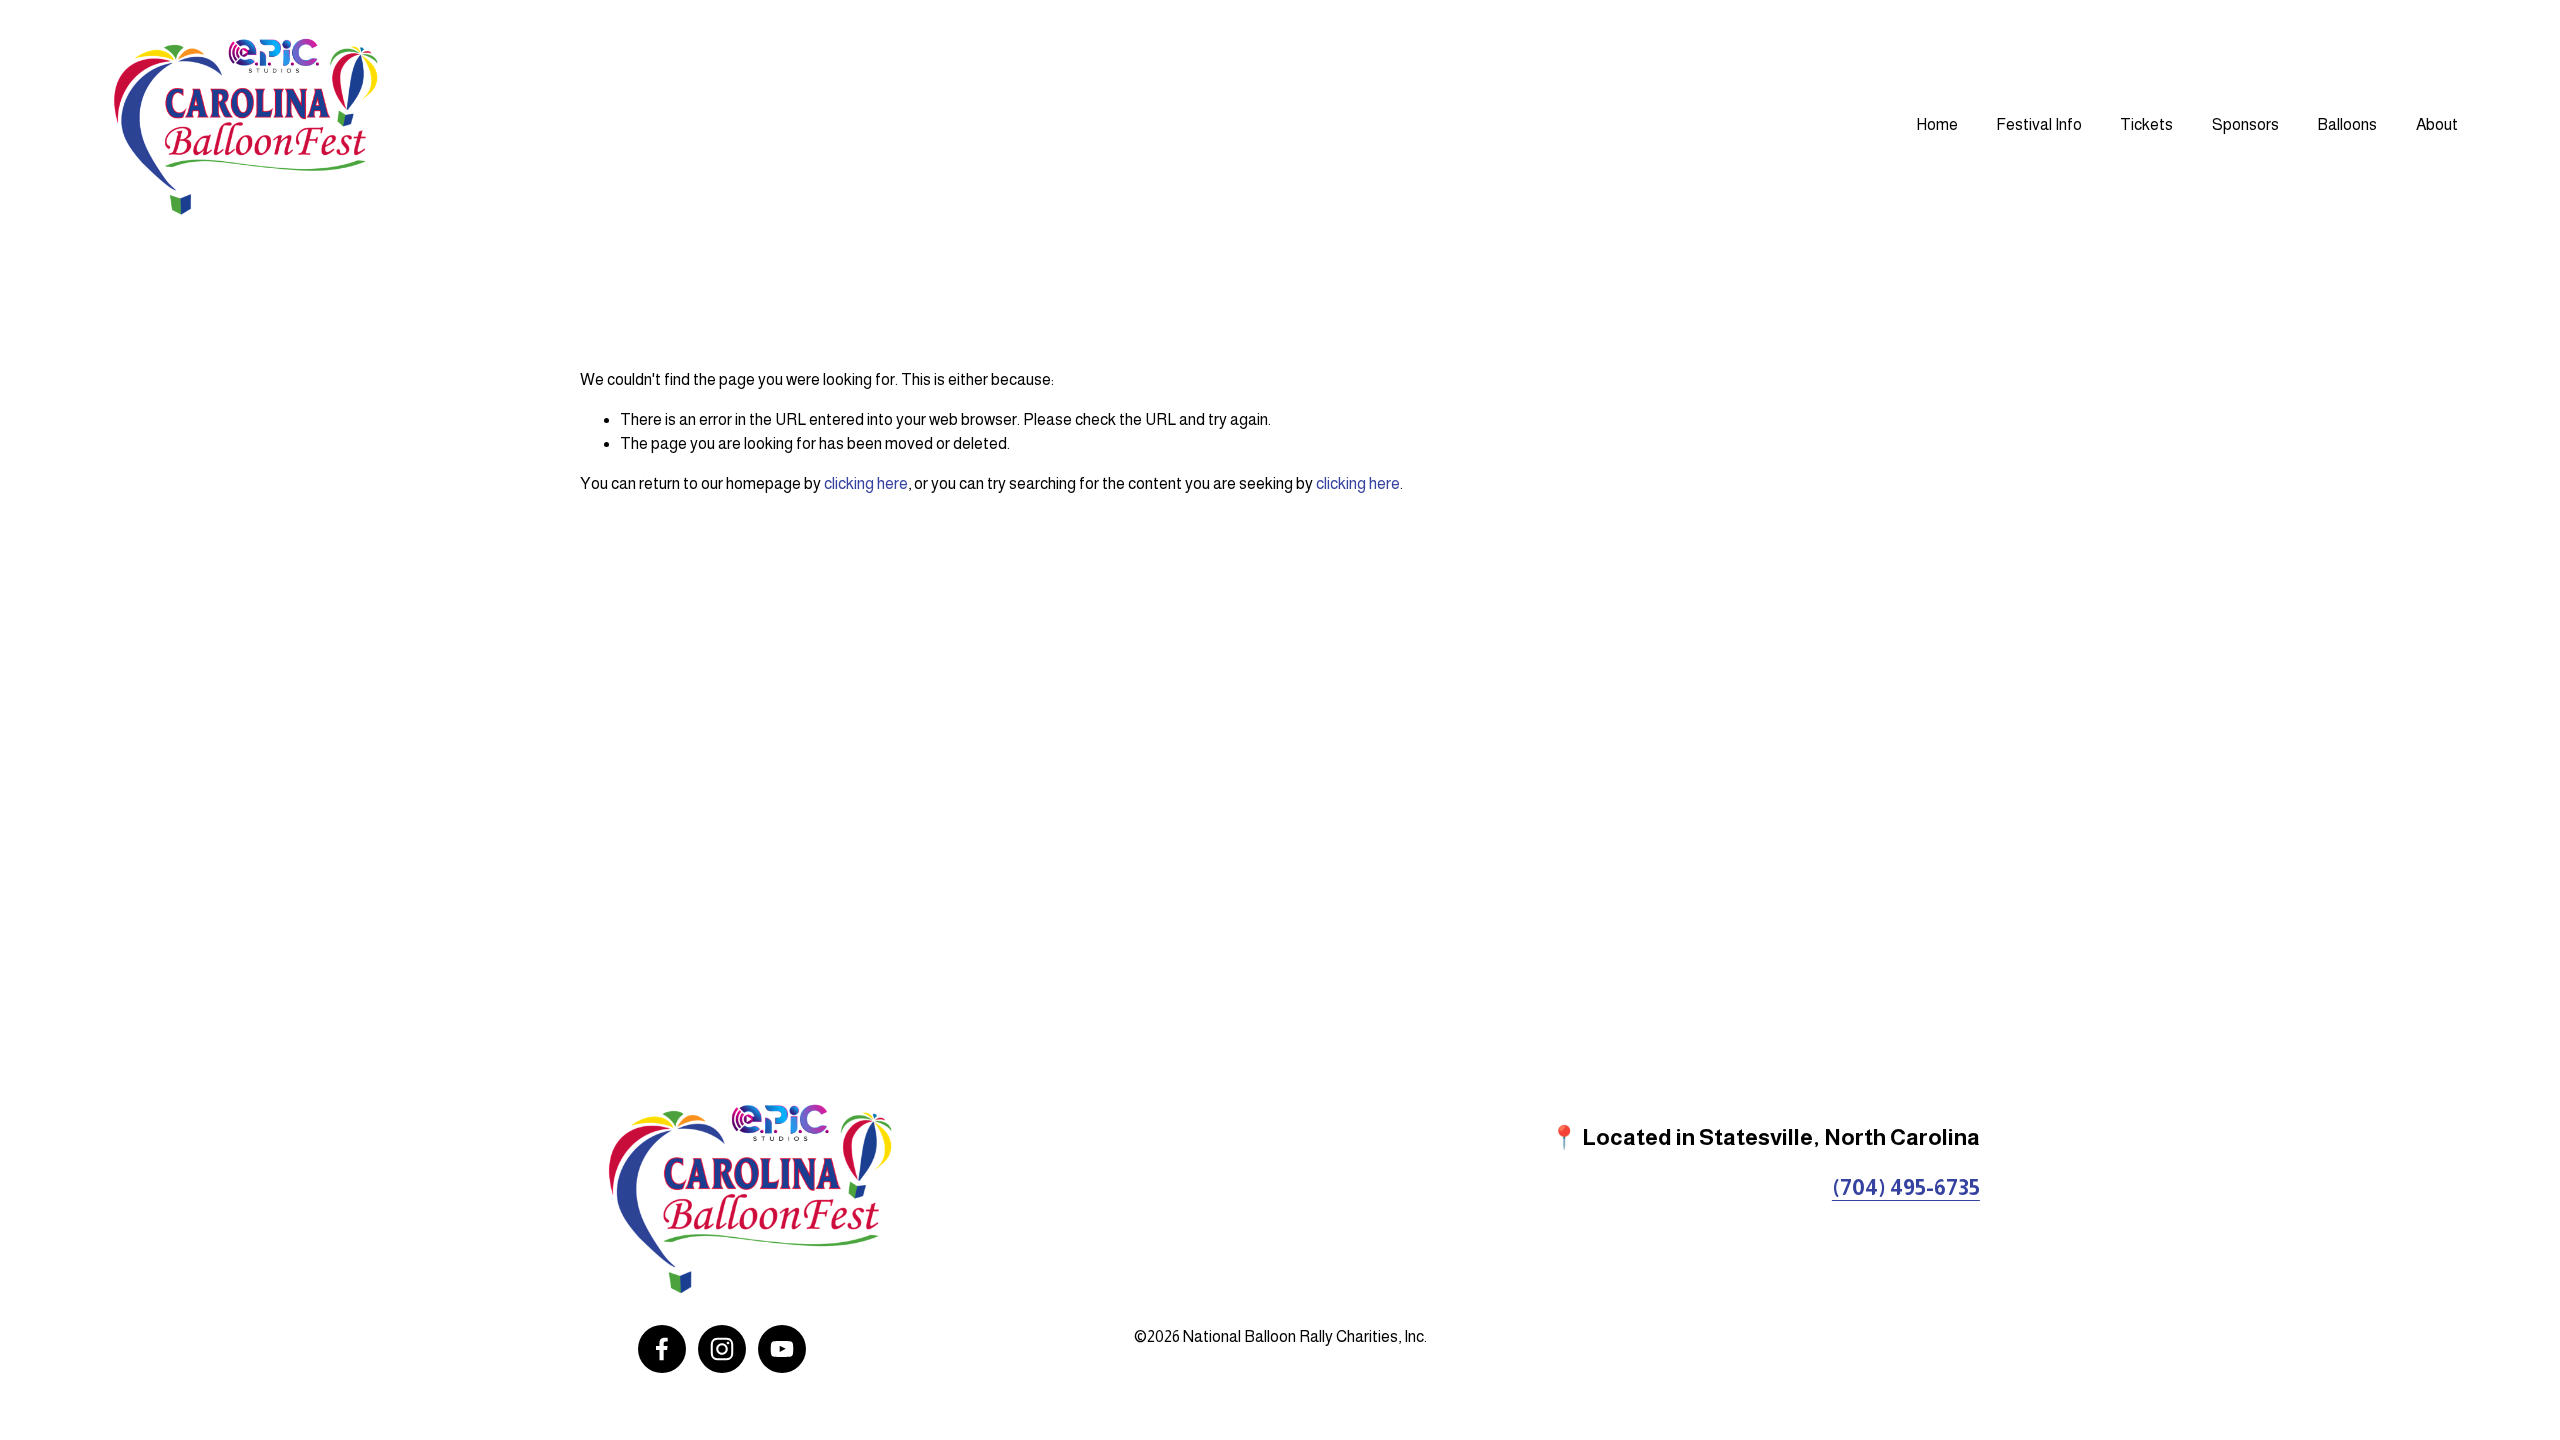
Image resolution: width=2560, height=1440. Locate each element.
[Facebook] (662, 1349)
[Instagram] (722, 1349)
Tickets (2146, 124)
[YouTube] (782, 1349)
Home (1937, 124)
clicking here (866, 483)
